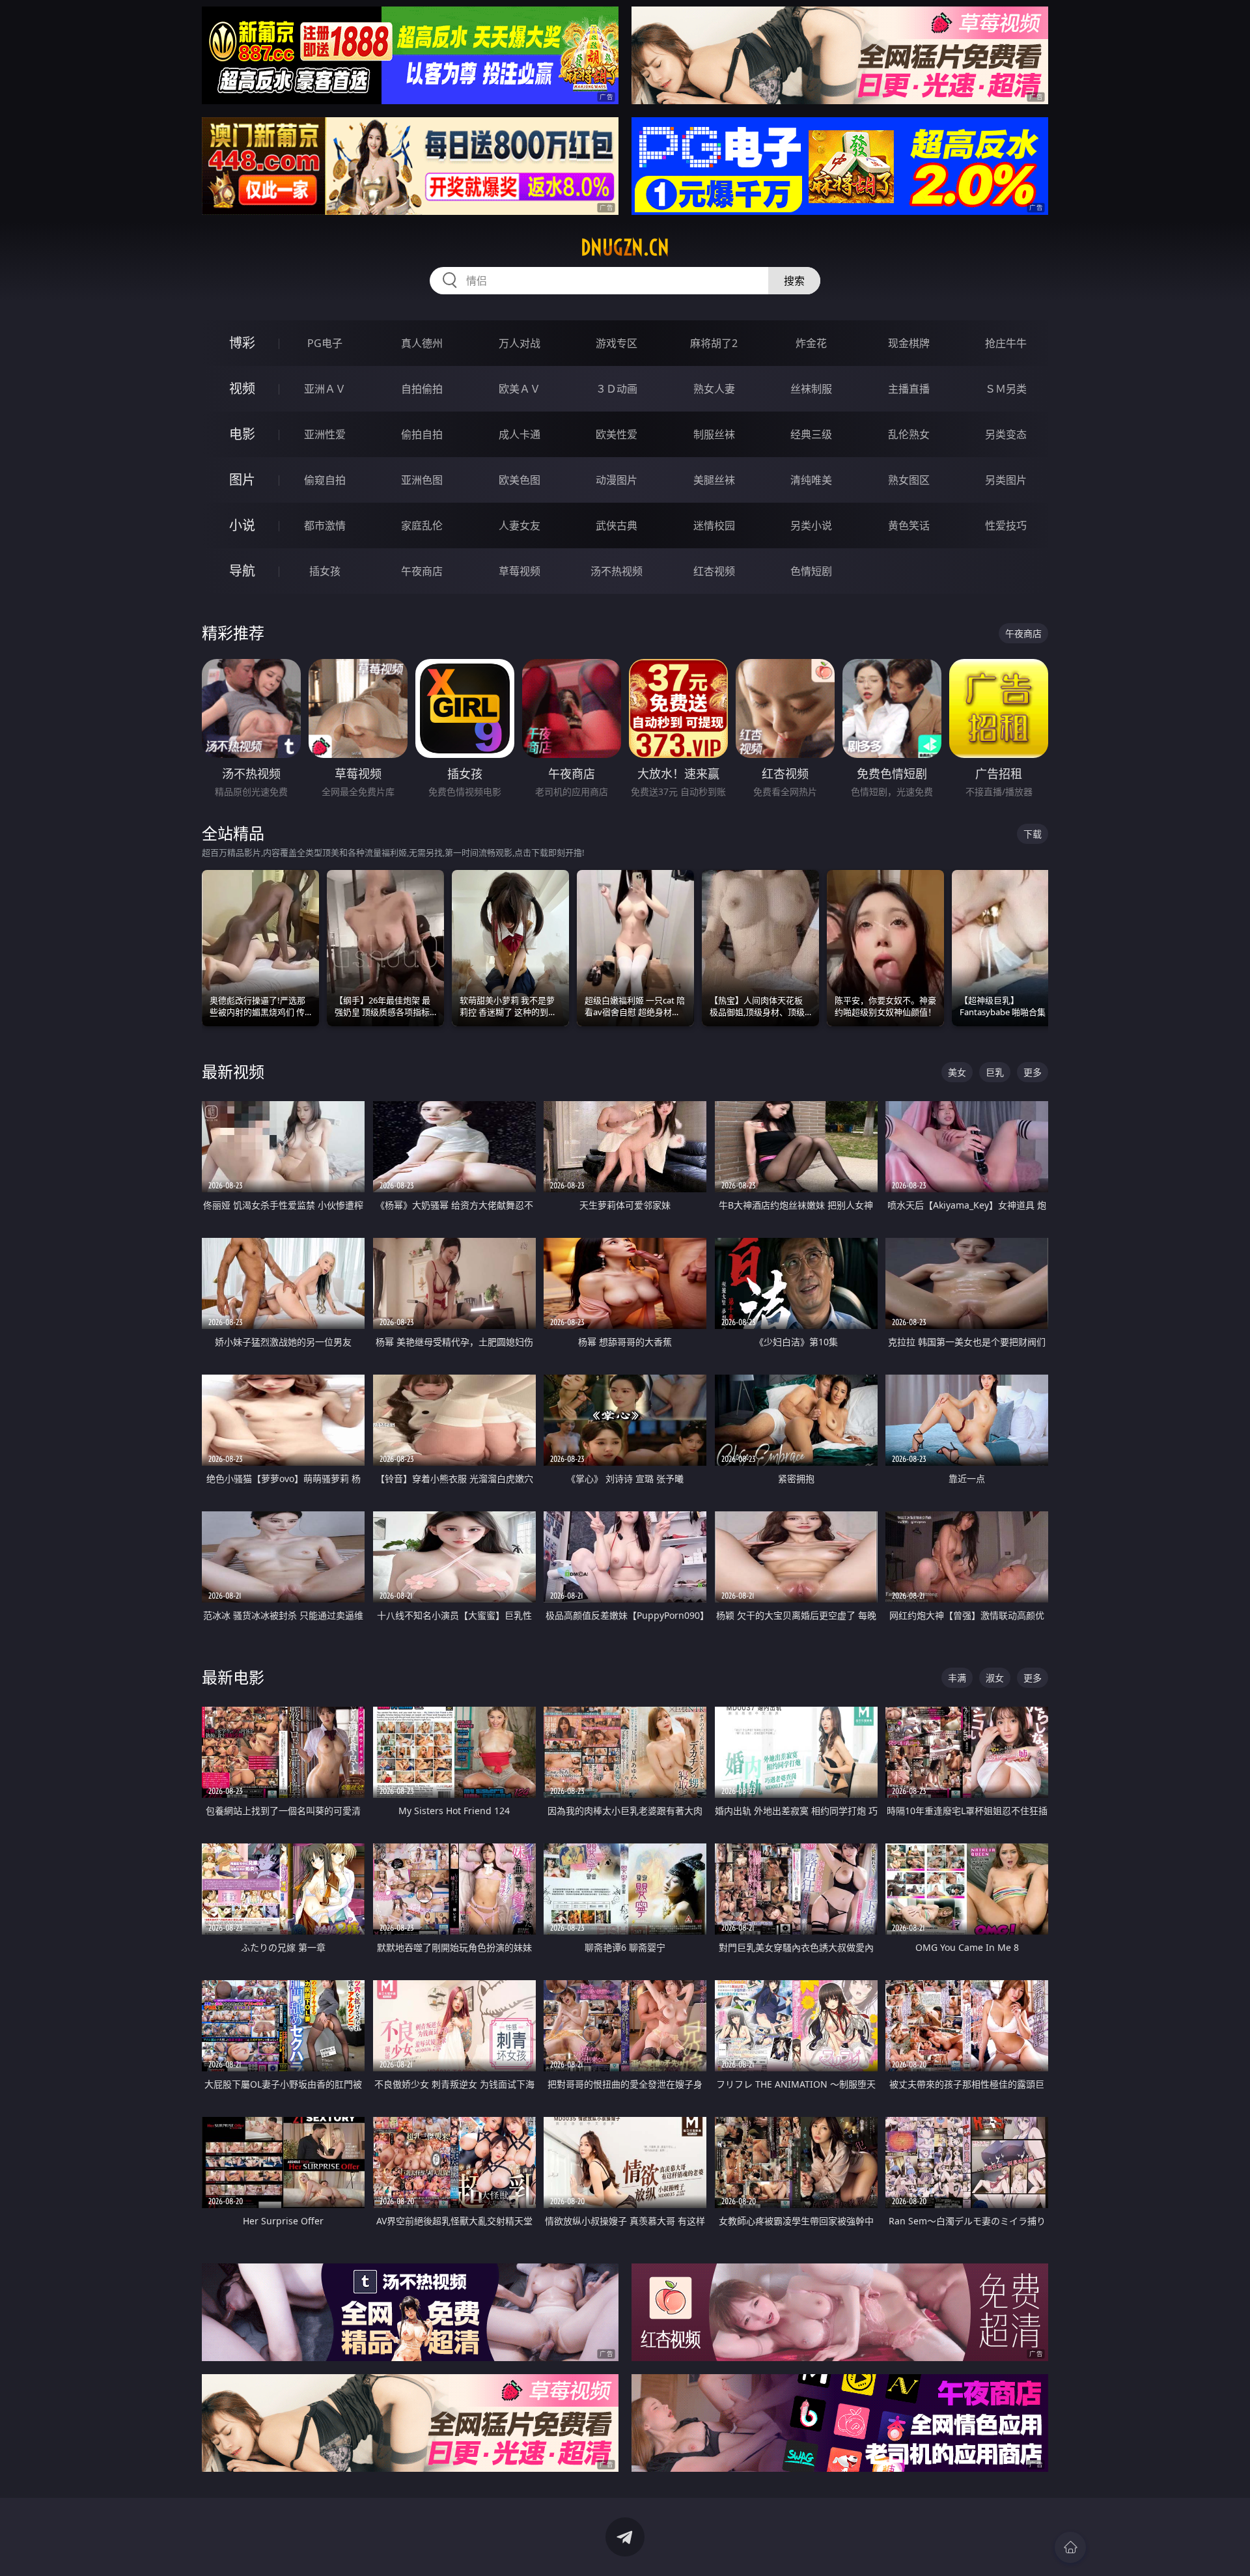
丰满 (957, 1678)
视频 (242, 388)
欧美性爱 (617, 434)
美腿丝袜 (714, 480)
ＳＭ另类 (1006, 389)
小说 (242, 525)
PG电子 (325, 343)
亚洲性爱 (325, 434)
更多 (1033, 1072)
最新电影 (233, 1677)
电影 (242, 434)
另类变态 (1006, 434)
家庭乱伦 (422, 525)
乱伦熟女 (909, 434)
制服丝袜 (714, 434)
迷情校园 (714, 525)
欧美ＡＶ (520, 389)
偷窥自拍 (325, 480)
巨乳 (995, 1072)
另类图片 (1006, 480)
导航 (242, 571)
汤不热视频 (617, 571)
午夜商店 (422, 571)
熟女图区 (909, 480)
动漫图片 (617, 480)
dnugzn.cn (625, 247)
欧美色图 (520, 480)
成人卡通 (520, 434)
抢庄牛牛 (1006, 343)
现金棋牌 (909, 343)
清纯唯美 (811, 480)
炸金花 (811, 343)
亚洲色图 (422, 480)
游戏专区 (617, 343)
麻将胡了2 (714, 343)
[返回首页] (1070, 2547)
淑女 (995, 1678)
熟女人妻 (714, 389)
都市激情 (325, 525)
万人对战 (520, 343)
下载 (1033, 834)
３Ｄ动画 (617, 389)
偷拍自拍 (422, 434)
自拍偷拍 (422, 389)
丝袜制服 (811, 389)
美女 (957, 1072)
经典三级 (811, 434)
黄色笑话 (909, 525)
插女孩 (325, 571)
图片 (242, 480)
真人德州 (422, 343)
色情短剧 (811, 571)
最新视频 (233, 1071)
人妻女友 (520, 525)
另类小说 (811, 525)
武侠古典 (617, 525)
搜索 (794, 281)
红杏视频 (714, 571)
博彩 (242, 343)
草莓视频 (520, 571)
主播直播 (909, 389)
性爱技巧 (1006, 525)
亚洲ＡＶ (325, 389)
